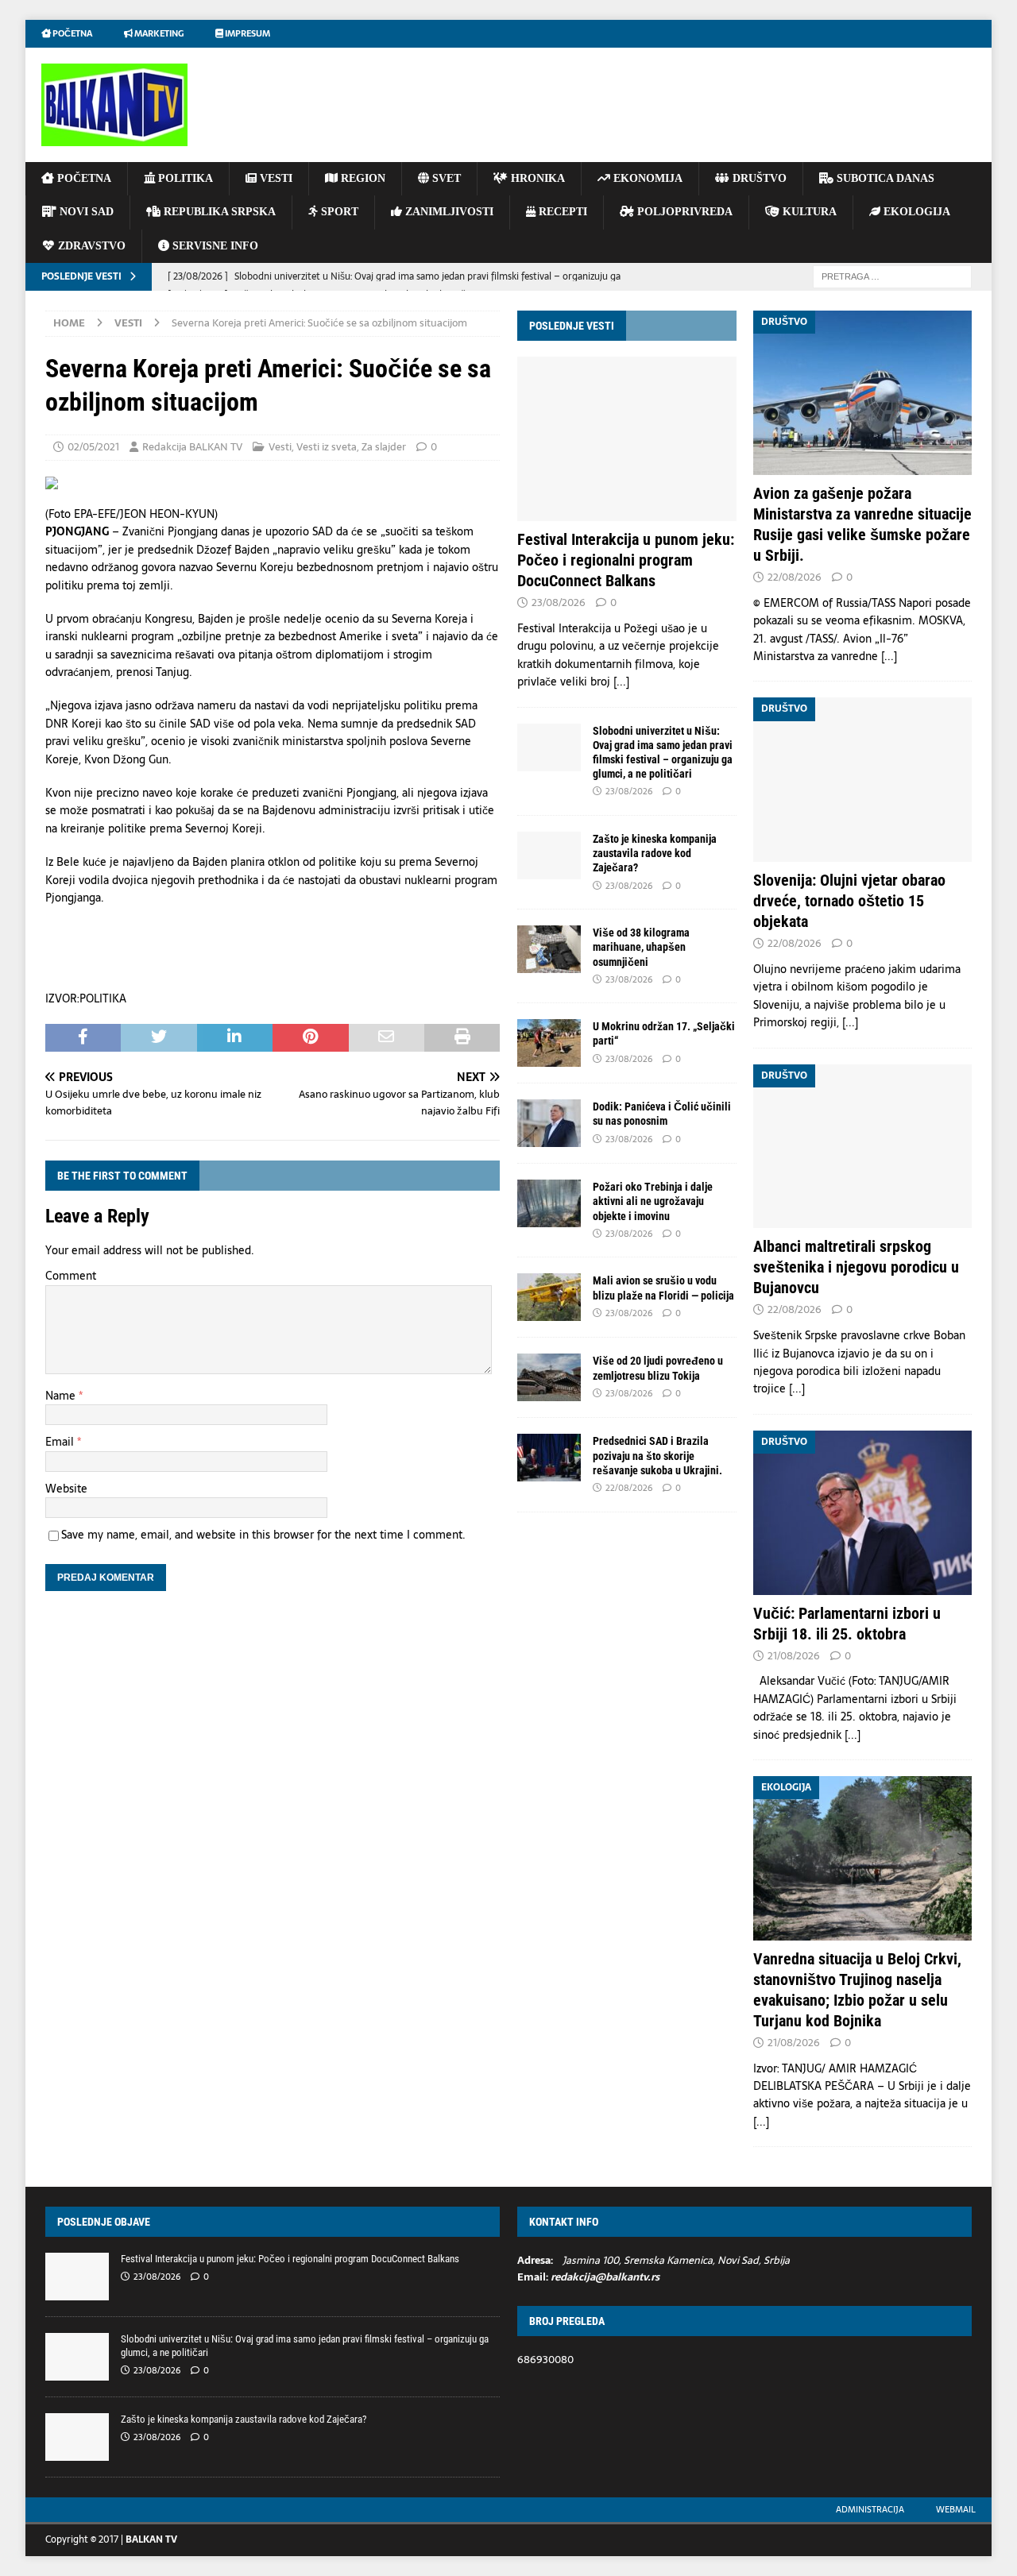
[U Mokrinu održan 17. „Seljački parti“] (549, 1043)
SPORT (338, 212)
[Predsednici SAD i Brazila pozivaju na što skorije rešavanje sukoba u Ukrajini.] (549, 1458)
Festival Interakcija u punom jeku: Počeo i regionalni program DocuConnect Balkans (626, 560)
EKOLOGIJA (915, 212)
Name (62, 1396)
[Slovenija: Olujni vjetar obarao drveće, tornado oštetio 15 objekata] (862, 780)
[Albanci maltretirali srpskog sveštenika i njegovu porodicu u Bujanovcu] (862, 1147)
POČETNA (83, 178)
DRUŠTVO (758, 178)
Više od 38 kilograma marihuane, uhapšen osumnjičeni (641, 947)
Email (61, 1442)
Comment (71, 1276)
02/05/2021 (93, 447)
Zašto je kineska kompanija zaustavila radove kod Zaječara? (655, 853)
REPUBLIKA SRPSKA (218, 212)
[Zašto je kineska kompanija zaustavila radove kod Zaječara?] (549, 855)
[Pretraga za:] (892, 276)
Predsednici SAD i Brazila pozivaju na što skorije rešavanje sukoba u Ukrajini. (657, 1455)
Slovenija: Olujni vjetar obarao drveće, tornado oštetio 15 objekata (849, 901)
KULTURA (808, 212)
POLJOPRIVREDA (683, 212)
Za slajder (384, 447)
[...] (621, 682)
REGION (362, 178)
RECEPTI (561, 212)
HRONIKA (536, 178)
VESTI (275, 178)
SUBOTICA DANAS (884, 178)
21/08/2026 (794, 1656)
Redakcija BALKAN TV (192, 447)
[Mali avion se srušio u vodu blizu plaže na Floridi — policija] (549, 1297)
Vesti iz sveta (327, 447)
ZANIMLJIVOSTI (448, 212)
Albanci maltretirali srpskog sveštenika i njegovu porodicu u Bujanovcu (856, 1267)
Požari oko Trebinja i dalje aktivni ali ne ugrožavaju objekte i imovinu (653, 1201)
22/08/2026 (629, 1488)
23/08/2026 (559, 602)
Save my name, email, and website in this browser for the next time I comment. (263, 1535)
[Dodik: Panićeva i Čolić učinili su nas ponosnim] (549, 1123)
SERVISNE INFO (214, 246)
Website (66, 1489)
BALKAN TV (151, 2539)
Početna (72, 33)
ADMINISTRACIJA (870, 2509)
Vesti (280, 447)
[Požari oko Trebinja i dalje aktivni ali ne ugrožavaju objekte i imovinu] (549, 1203)
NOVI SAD (85, 212)
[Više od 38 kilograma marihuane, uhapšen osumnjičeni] (549, 949)
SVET (445, 178)
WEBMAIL (956, 2509)
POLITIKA (184, 178)
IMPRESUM (247, 33)
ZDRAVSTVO (90, 246)
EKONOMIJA (646, 178)
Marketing (158, 33)
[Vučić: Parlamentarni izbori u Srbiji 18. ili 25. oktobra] (862, 1513)
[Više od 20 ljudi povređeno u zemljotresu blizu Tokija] (549, 1377)
